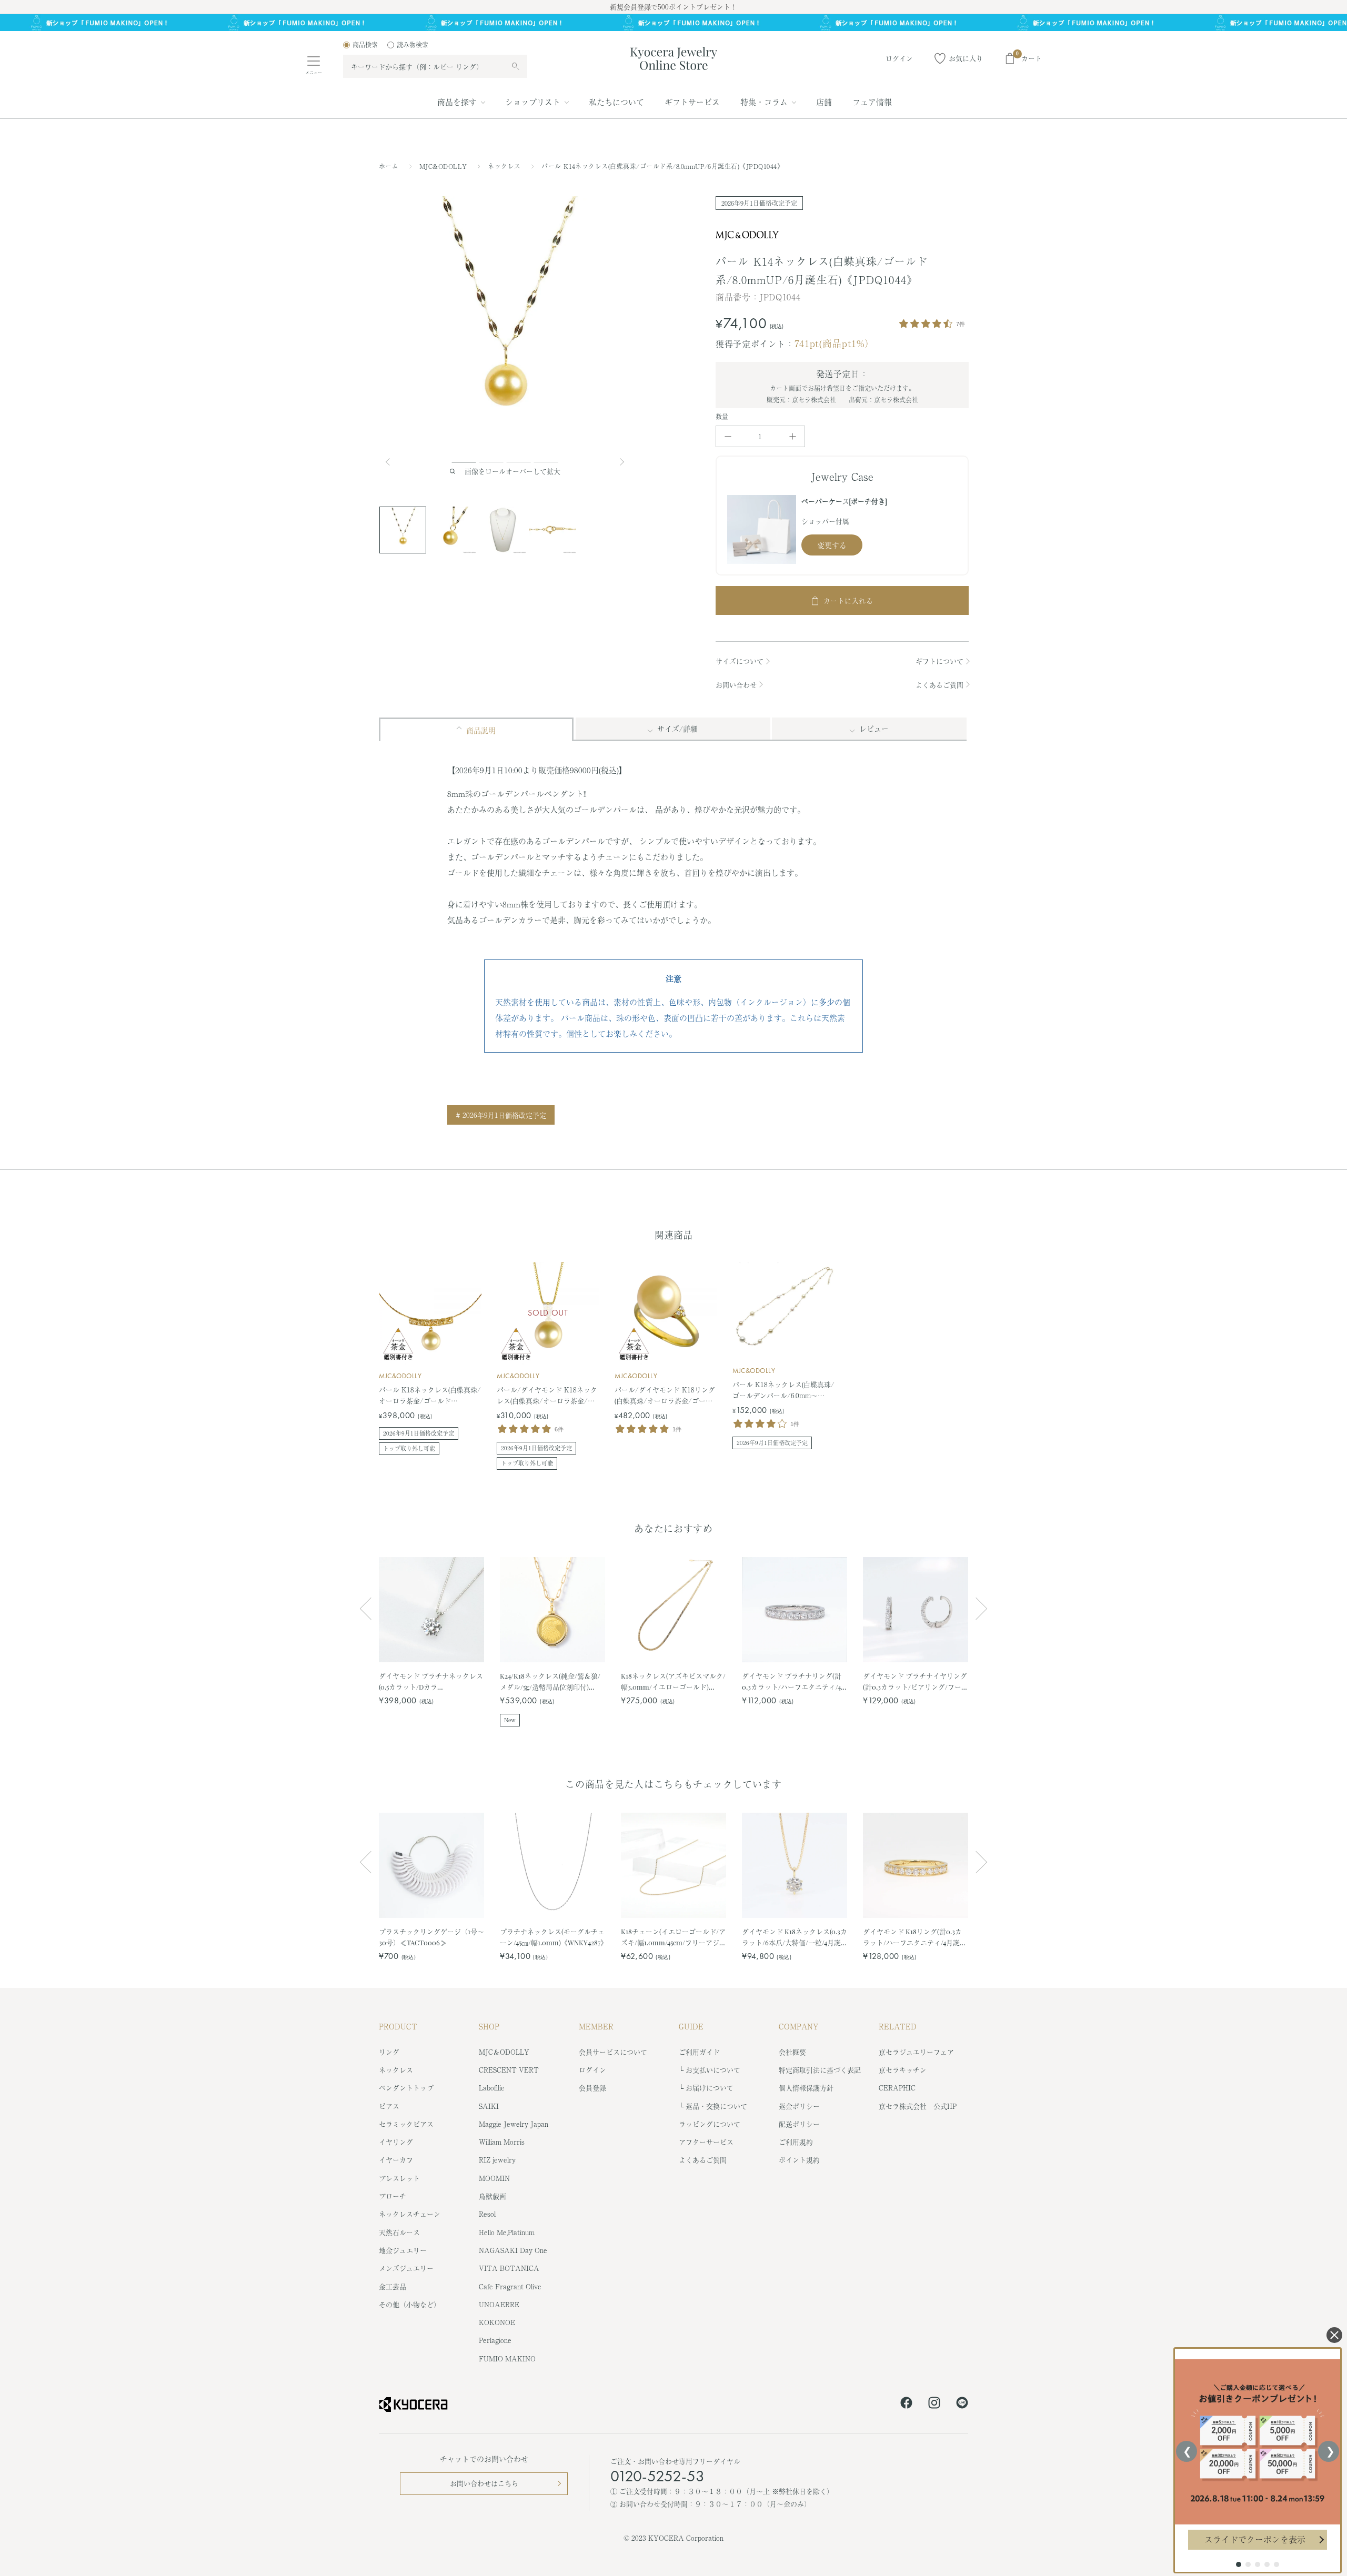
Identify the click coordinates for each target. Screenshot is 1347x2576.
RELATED (898, 2026)
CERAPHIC (897, 2088)
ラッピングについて (710, 2124)
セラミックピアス (406, 2124)
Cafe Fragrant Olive (510, 2286)
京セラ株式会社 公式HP (918, 2106)
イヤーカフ (396, 2160)
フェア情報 (872, 102)
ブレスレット (399, 2178)
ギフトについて (939, 661)
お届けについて (710, 2088)
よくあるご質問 (939, 685)
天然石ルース (399, 2232)
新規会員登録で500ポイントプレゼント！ (673, 7)
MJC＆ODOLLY (504, 2052)
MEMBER (596, 2026)
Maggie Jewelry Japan (514, 2124)
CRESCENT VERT (509, 2070)
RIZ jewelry (497, 2160)
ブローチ (393, 2196)
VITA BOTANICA (509, 2268)
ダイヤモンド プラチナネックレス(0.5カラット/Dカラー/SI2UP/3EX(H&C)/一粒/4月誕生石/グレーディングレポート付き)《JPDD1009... (431, 1681)
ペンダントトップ (406, 2088)
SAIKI (489, 2106)
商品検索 (365, 45)
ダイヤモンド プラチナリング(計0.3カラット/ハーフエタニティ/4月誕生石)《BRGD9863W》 (792, 1681)
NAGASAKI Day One (513, 2250)
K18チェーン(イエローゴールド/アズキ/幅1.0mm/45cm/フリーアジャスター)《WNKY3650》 (673, 1937)
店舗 (824, 102)
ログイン (592, 2070)
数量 (722, 417)
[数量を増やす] (793, 436)
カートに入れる (848, 600)
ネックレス (505, 166)
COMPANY (799, 2026)
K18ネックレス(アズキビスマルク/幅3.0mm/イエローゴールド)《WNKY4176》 (673, 1681)
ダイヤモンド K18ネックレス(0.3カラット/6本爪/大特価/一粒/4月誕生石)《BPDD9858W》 (795, 1937)
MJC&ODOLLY (444, 166)
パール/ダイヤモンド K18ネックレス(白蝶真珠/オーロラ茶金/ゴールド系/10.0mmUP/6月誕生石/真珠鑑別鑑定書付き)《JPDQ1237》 (547, 1396)
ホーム (389, 166)
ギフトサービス (692, 102)
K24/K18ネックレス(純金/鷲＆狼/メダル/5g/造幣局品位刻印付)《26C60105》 (550, 1681)
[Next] (623, 462)
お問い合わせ (736, 685)
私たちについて (616, 102)
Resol (487, 2214)
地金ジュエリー (403, 2250)
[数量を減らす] (728, 436)
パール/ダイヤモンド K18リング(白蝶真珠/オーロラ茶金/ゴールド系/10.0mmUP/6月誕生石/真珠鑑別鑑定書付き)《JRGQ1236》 (666, 1396)
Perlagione (495, 2340)
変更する (832, 545)
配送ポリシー (799, 2124)
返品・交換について (716, 2106)
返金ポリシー (799, 2106)
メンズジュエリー (406, 2268)
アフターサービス (706, 2142)
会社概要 (792, 2052)
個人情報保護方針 (806, 2088)
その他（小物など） (410, 2304)
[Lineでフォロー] (962, 2405)
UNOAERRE (499, 2304)
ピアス (389, 2106)
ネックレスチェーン (410, 2214)
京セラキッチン (903, 2070)
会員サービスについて (613, 2052)
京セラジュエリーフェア (916, 2052)
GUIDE (691, 2026)
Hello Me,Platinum (507, 2232)
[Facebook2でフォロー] (906, 2405)
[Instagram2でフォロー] (934, 2405)
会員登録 (592, 2088)
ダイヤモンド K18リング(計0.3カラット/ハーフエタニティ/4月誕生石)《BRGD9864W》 (915, 1937)
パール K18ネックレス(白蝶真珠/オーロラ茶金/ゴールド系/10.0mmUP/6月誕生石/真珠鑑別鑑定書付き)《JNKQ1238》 (430, 1396)
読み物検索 (413, 45)
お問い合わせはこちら (484, 2483)
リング (389, 2052)
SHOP (489, 2026)
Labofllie (492, 2088)
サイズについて (740, 661)
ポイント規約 (799, 2160)
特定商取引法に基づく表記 (820, 2070)
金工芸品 (393, 2286)
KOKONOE (497, 2322)
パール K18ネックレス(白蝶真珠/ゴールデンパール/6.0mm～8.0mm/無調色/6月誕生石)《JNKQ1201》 (783, 1390)
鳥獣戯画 (492, 2196)
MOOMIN (494, 2178)
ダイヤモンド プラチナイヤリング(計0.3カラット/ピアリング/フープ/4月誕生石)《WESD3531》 (915, 1681)
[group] (673, 23)
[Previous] (392, 462)
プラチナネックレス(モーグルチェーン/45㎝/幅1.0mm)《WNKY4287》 (552, 1937)
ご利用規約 (796, 2142)
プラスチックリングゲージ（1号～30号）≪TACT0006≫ (431, 1937)
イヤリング (396, 2142)
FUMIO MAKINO (507, 2358)
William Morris (502, 2142)
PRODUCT (398, 2026)
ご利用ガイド (699, 2052)
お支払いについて (713, 2070)
